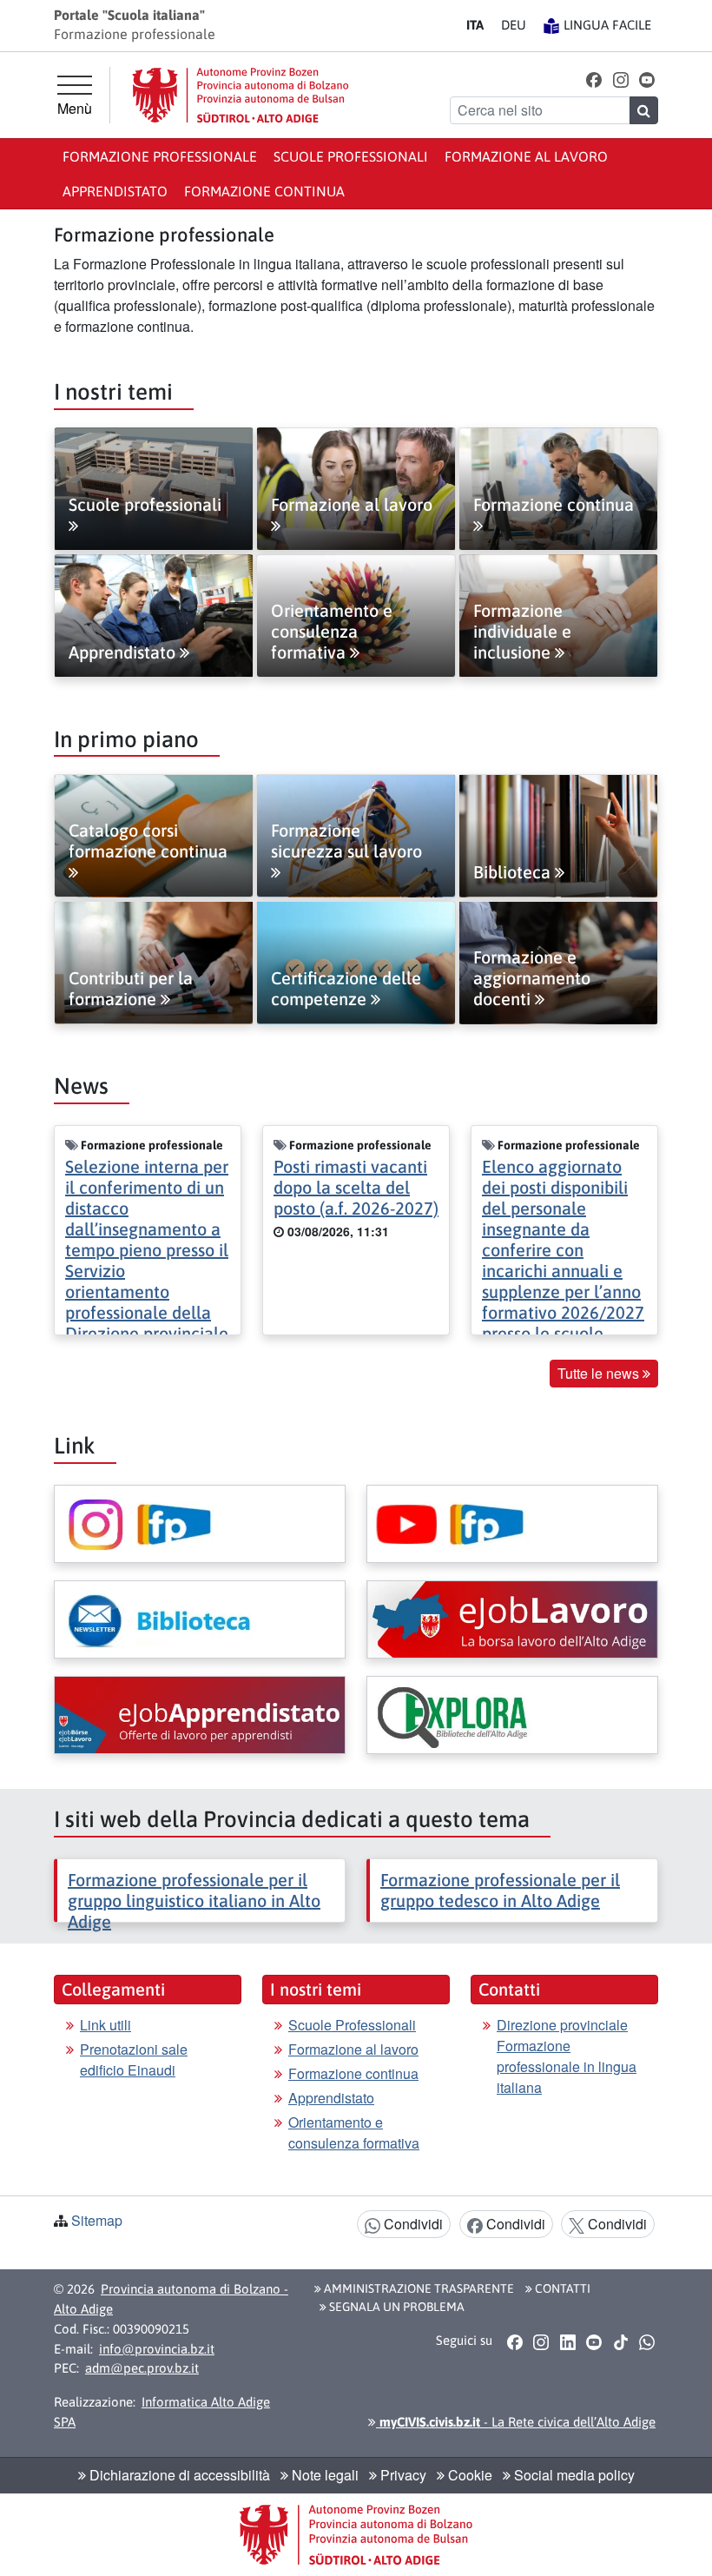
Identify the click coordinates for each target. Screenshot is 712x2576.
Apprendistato (115, 191)
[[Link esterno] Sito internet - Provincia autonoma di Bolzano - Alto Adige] (241, 95)
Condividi (412, 2224)
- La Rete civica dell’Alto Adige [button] (516, 2422)
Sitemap (97, 2220)
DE (514, 25)
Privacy (402, 2475)
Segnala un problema (396, 2307)
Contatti (561, 2288)
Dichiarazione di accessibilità (178, 2475)
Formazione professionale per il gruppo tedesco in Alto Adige (500, 1890)
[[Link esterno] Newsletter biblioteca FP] (200, 1619)
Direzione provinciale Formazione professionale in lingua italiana (567, 2056)
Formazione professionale (160, 156)
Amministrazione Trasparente (418, 2288)
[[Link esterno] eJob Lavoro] (512, 1619)
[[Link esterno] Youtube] (512, 1524)
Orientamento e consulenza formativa (354, 2132)
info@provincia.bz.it (157, 2349)
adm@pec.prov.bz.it (142, 2368)
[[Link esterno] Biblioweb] (512, 1715)
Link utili (105, 2025)
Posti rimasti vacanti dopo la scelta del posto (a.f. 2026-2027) (356, 1187)
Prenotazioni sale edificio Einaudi (134, 2059)
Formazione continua (264, 191)
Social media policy (573, 2475)
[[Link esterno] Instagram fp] (200, 1524)
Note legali (323, 2475)
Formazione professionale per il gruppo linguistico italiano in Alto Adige (194, 1901)
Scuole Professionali (352, 2025)
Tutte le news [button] (600, 1373)
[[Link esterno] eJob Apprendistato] (200, 1715)
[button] (594, 79)
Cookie (468, 2475)
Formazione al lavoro (526, 156)
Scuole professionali (351, 156)
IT (475, 25)
